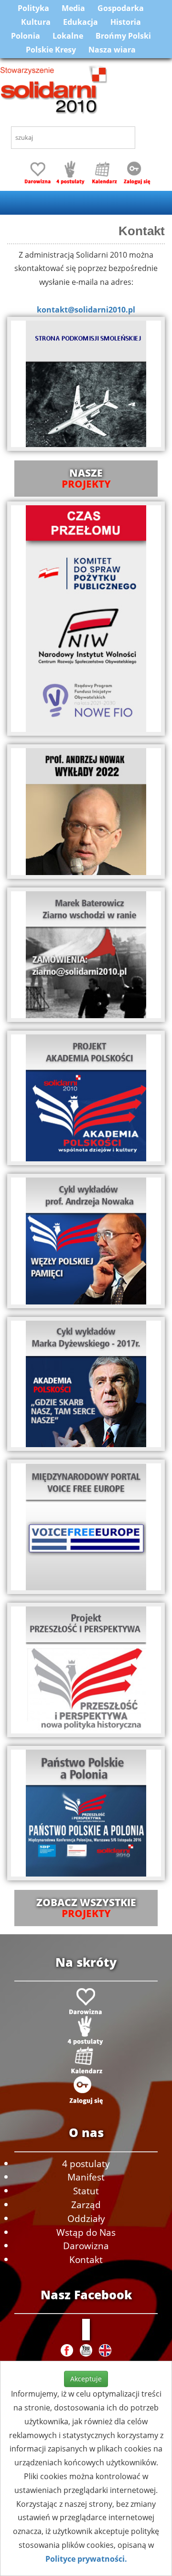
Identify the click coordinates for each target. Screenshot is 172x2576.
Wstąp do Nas (86, 2232)
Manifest (86, 2177)
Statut (86, 2191)
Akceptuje (86, 2379)
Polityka (33, 8)
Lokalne (68, 36)
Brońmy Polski (123, 36)
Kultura (36, 22)
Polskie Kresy (51, 50)
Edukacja (81, 22)
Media (73, 8)
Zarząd (86, 2205)
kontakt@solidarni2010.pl (86, 310)
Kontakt (86, 2259)
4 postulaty (86, 2164)
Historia (126, 22)
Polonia (26, 36)
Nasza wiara (112, 50)
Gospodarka (121, 8)
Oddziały (86, 2218)
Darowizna (86, 2246)
